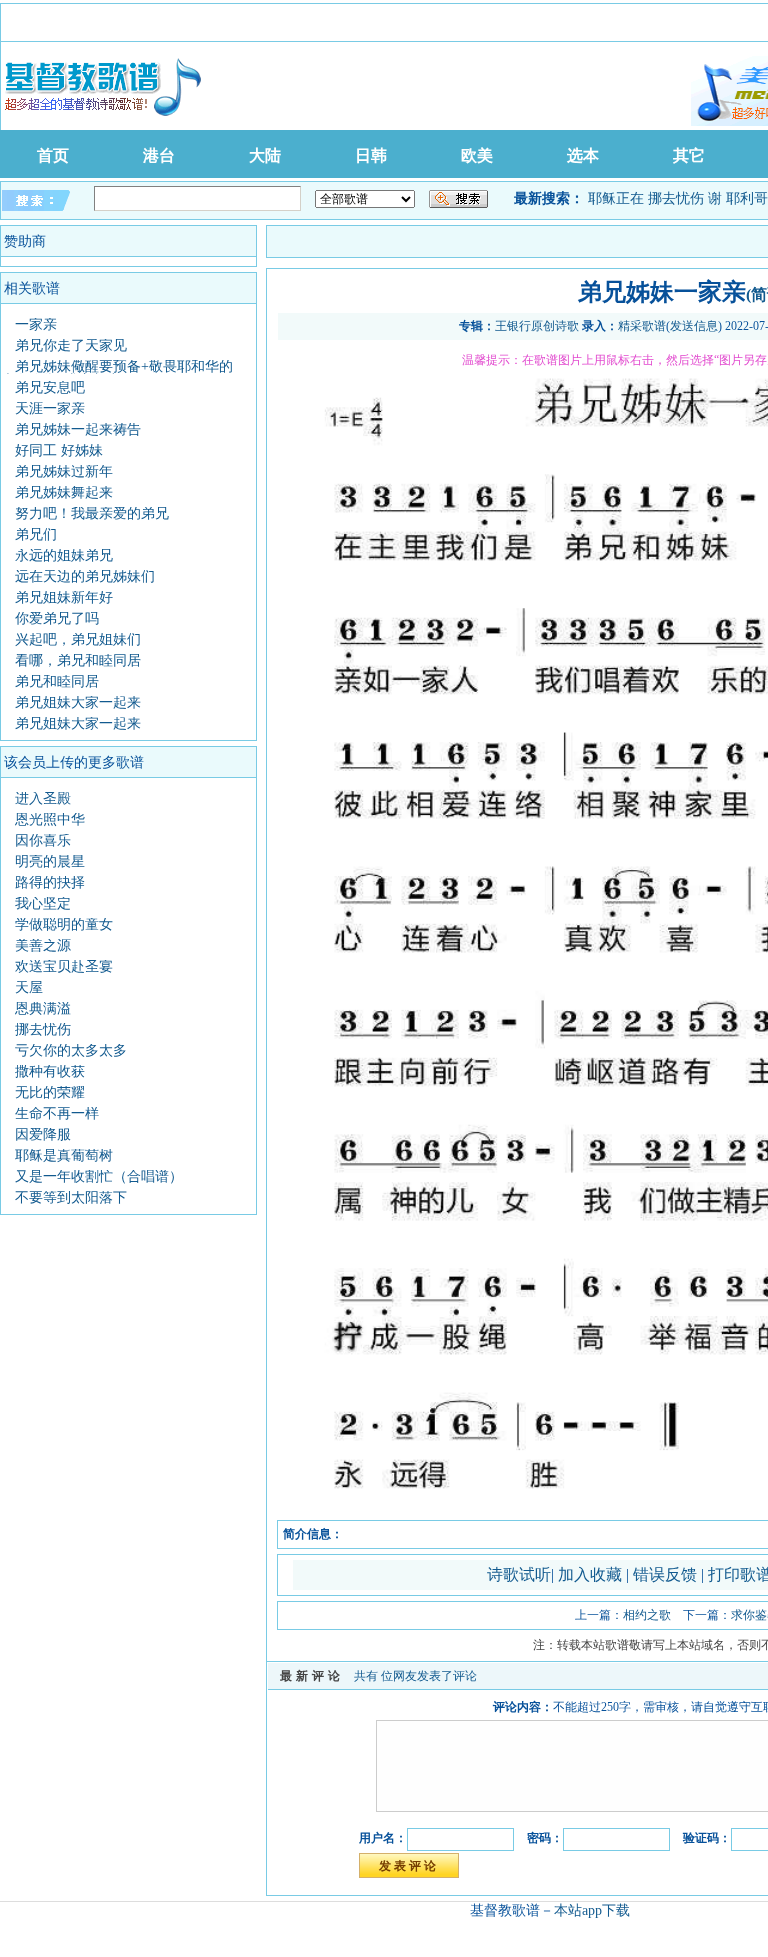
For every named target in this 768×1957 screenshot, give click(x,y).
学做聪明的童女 (64, 924)
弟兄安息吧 (50, 387)
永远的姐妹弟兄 (64, 555)
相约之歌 (647, 1615)
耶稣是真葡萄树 (64, 1155)
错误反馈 (665, 1574)
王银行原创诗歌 (537, 326)
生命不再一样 (57, 1113)
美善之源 (43, 945)
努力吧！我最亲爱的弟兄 (92, 513)
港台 (159, 155)
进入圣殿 (43, 798)
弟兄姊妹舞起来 (64, 492)
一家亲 (36, 324)
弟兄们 (36, 534)
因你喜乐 (43, 840)
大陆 (265, 155)
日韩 (371, 155)
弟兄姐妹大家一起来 (78, 702)
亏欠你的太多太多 (71, 1050)
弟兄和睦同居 (57, 681)
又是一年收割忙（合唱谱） (99, 1176)
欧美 (477, 155)
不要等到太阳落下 (71, 1197)
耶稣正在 (616, 198)
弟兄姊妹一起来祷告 (78, 429)
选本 (583, 155)
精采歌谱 (642, 326)
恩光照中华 (50, 819)
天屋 (29, 987)
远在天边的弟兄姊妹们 (85, 576)
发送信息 (694, 326)
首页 (53, 155)
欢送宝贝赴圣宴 (64, 966)
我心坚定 (43, 903)
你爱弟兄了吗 (57, 618)
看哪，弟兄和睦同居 (78, 660)
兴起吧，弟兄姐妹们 (78, 639)
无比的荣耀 (50, 1092)
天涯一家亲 (50, 408)
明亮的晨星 (50, 861)
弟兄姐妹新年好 (64, 597)
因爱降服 (43, 1134)
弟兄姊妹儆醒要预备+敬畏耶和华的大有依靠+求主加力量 (117, 373)
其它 (689, 155)
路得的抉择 (50, 882)
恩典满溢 (43, 1008)
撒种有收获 (50, 1071)
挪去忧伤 (676, 198)
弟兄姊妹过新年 (64, 471)
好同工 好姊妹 (59, 450)
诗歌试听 (519, 1574)
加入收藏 (592, 1574)
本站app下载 (592, 1910)
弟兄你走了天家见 (71, 345)
